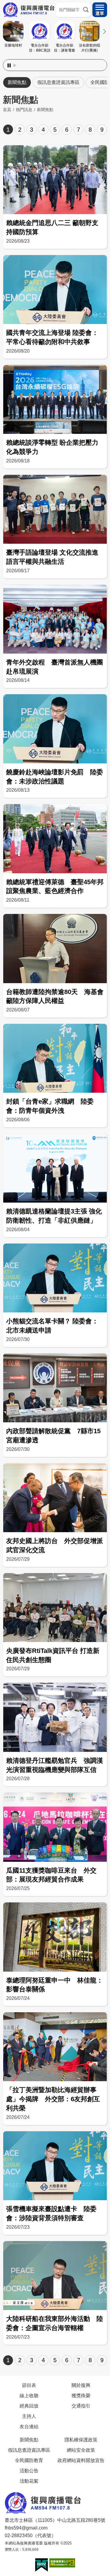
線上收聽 (29, 2395)
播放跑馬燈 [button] (15, 65)
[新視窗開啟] (42, 2565)
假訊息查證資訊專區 (58, 82)
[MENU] (100, 10)
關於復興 (81, 2385)
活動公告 (29, 2471)
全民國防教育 (29, 2460)
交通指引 (81, 2406)
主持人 (29, 2416)
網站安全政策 (81, 2450)
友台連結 (29, 2426)
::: (55, 58)
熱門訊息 (24, 110)
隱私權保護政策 (81, 2440)
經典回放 (29, 2406)
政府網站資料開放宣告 (81, 2460)
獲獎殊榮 (81, 2395)
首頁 (7, 110)
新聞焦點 (17, 82)
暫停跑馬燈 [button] (9, 65)
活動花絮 (29, 2481)
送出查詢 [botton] (86, 10)
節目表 (29, 2385)
